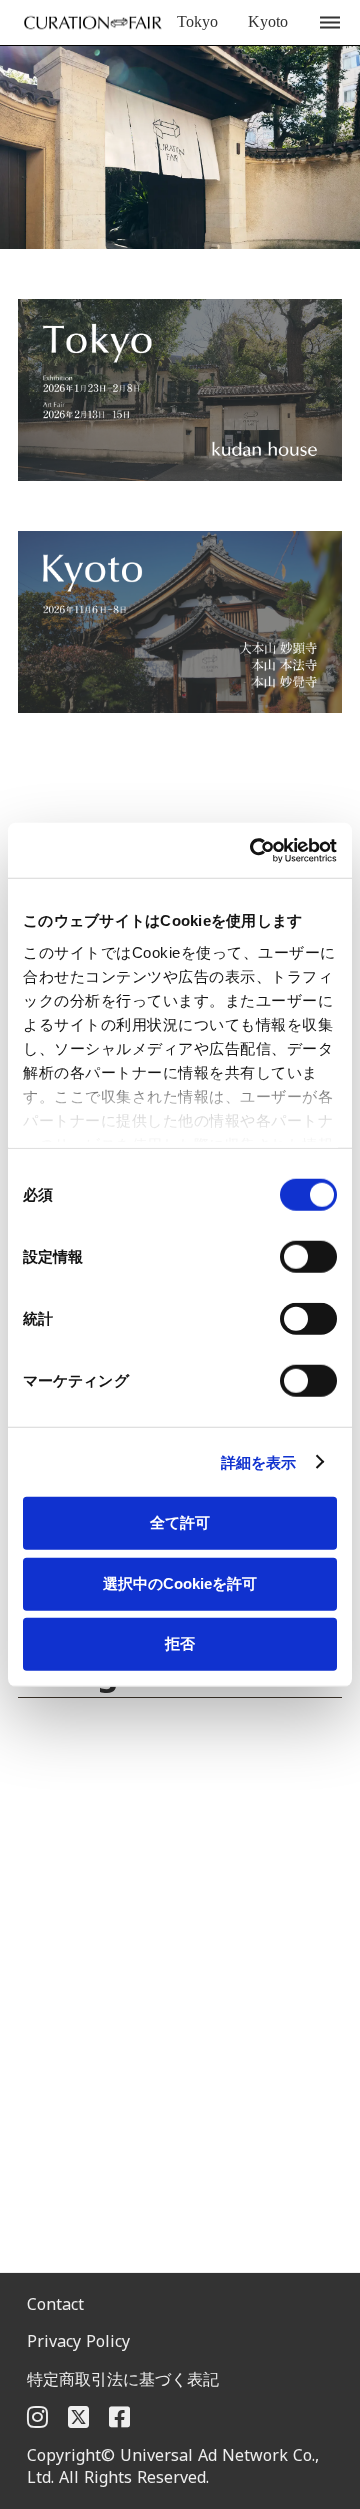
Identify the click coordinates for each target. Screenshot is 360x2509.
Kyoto (268, 21)
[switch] (308, 1257)
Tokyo (197, 21)
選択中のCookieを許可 (180, 1582)
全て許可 (180, 1522)
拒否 (180, 1643)
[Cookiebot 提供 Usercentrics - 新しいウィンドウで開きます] (254, 850)
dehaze (330, 23)
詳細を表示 (259, 1461)
